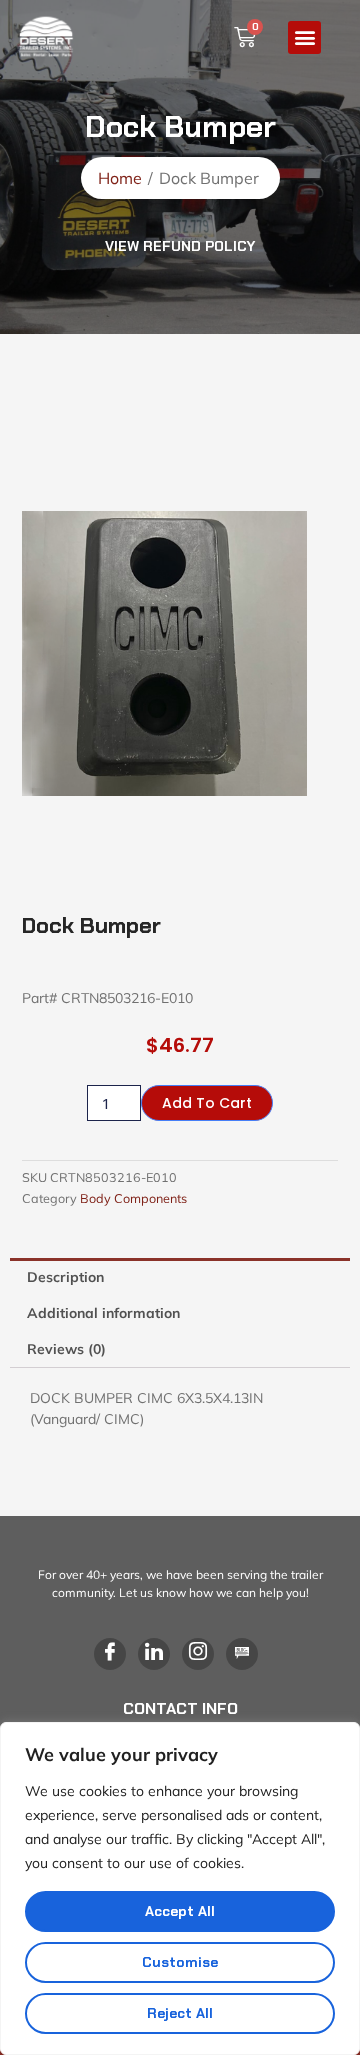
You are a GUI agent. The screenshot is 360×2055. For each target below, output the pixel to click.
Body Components (133, 1198)
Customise (180, 1962)
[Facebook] (110, 1654)
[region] (180, 1888)
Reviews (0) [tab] (66, 1349)
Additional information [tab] (103, 1313)
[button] (304, 37)
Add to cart (207, 1103)
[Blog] (242, 1654)
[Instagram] (198, 1654)
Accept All (180, 1911)
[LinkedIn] (154, 1654)
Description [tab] (65, 1277)
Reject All (180, 2013)
